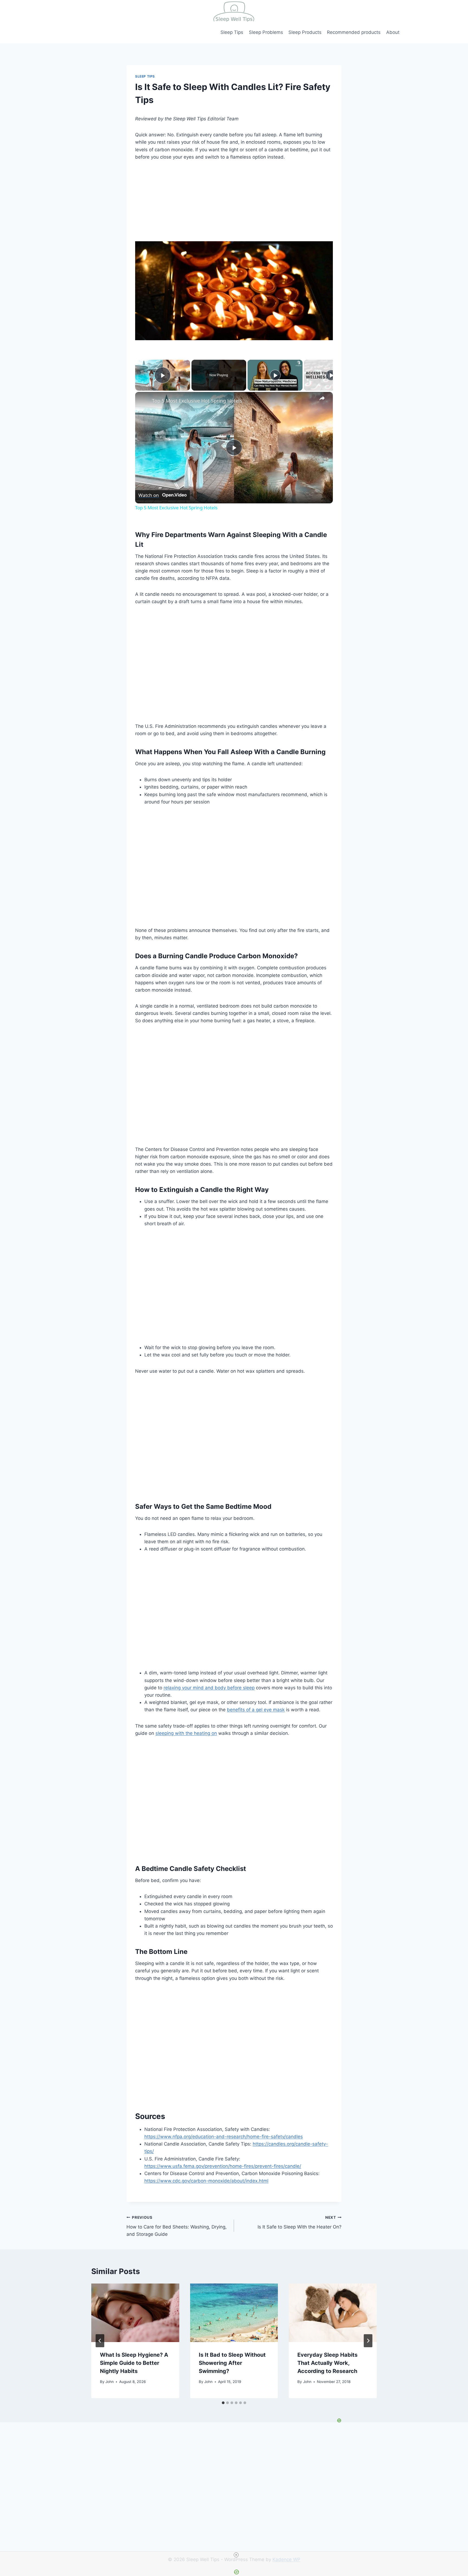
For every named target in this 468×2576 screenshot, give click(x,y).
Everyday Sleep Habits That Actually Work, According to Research (327, 2363)
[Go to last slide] (100, 2341)
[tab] (223, 2403)
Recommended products (354, 32)
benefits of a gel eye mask (256, 1710)
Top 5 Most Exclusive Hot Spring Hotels (197, 401)
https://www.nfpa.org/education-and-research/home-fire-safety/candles (224, 2137)
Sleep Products (305, 32)
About (393, 32)
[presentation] (135, 2313)
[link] (144, 401)
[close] (236, 2555)
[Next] (368, 2341)
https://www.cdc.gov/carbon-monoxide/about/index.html (206, 2181)
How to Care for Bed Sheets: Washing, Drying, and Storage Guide (177, 2226)
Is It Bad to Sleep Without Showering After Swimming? (232, 2363)
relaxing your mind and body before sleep (209, 1688)
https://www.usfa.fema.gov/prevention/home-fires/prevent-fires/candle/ (223, 2166)
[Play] (275, 375)
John (110, 2382)
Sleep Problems (266, 32)
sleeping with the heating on (186, 1733)
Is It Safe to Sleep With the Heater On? (300, 2222)
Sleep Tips (232, 32)
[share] (322, 398)
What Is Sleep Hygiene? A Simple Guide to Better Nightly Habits (134, 2363)
